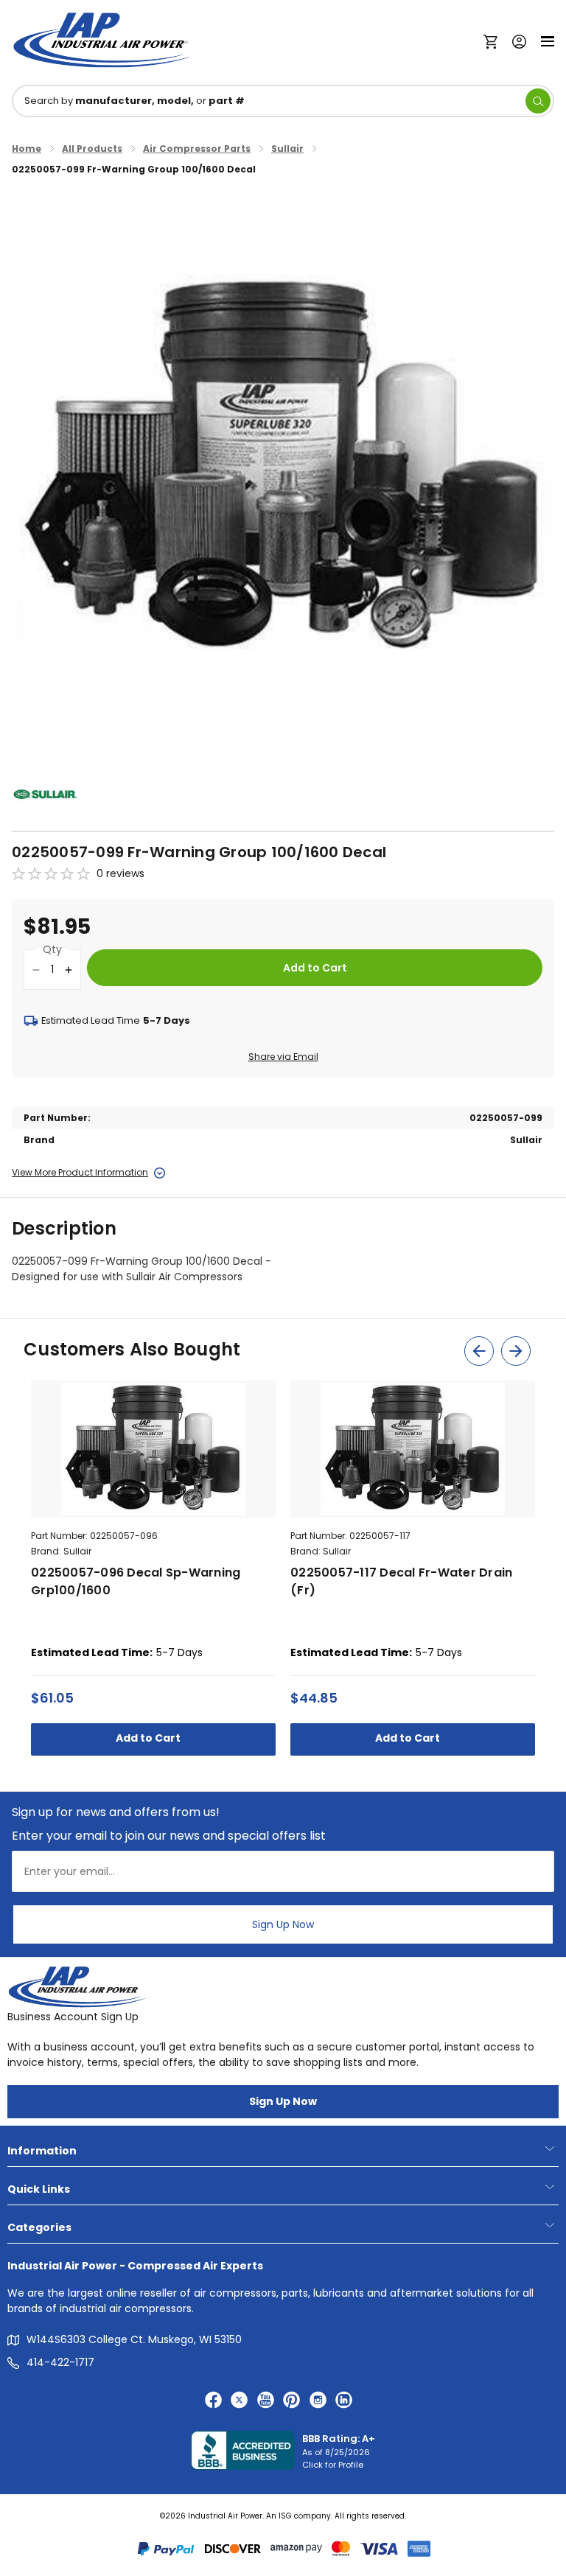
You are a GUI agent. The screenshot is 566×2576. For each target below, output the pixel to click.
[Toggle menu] (548, 40)
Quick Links (39, 2189)
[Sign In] (516, 40)
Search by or (134, 101)
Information (42, 2151)
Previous (479, 1351)
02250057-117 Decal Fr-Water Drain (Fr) (401, 1581)
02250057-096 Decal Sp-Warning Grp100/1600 (136, 1581)
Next (516, 1351)
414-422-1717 (60, 2362)
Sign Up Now (283, 1924)
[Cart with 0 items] (494, 41)
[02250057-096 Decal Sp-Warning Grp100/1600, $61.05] (153, 1449)
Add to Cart (149, 1738)
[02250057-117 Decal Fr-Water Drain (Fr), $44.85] (413, 1449)
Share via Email (283, 1057)
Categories (39, 2227)
